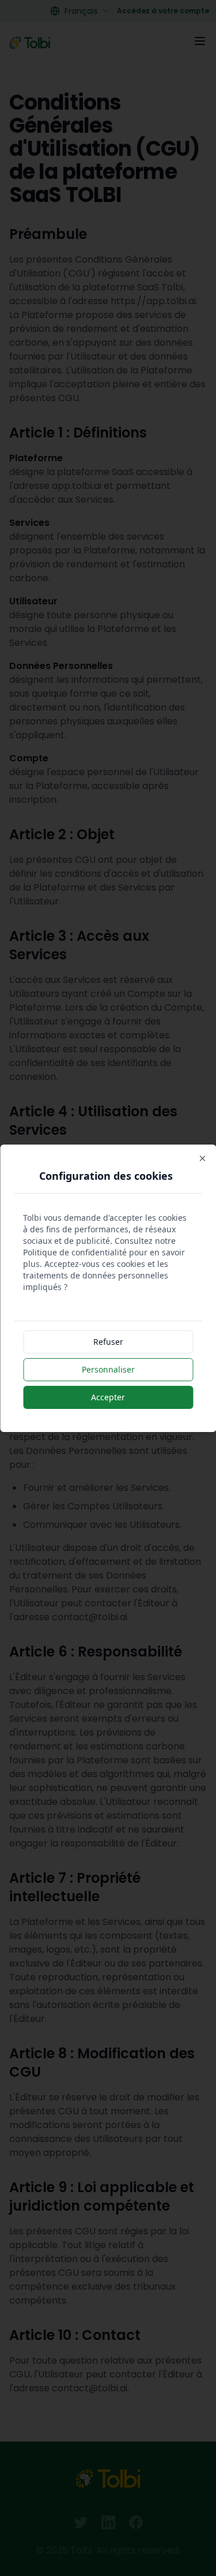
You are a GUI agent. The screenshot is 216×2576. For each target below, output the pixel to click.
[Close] (202, 1158)
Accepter (108, 1397)
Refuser (108, 1342)
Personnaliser (108, 1369)
